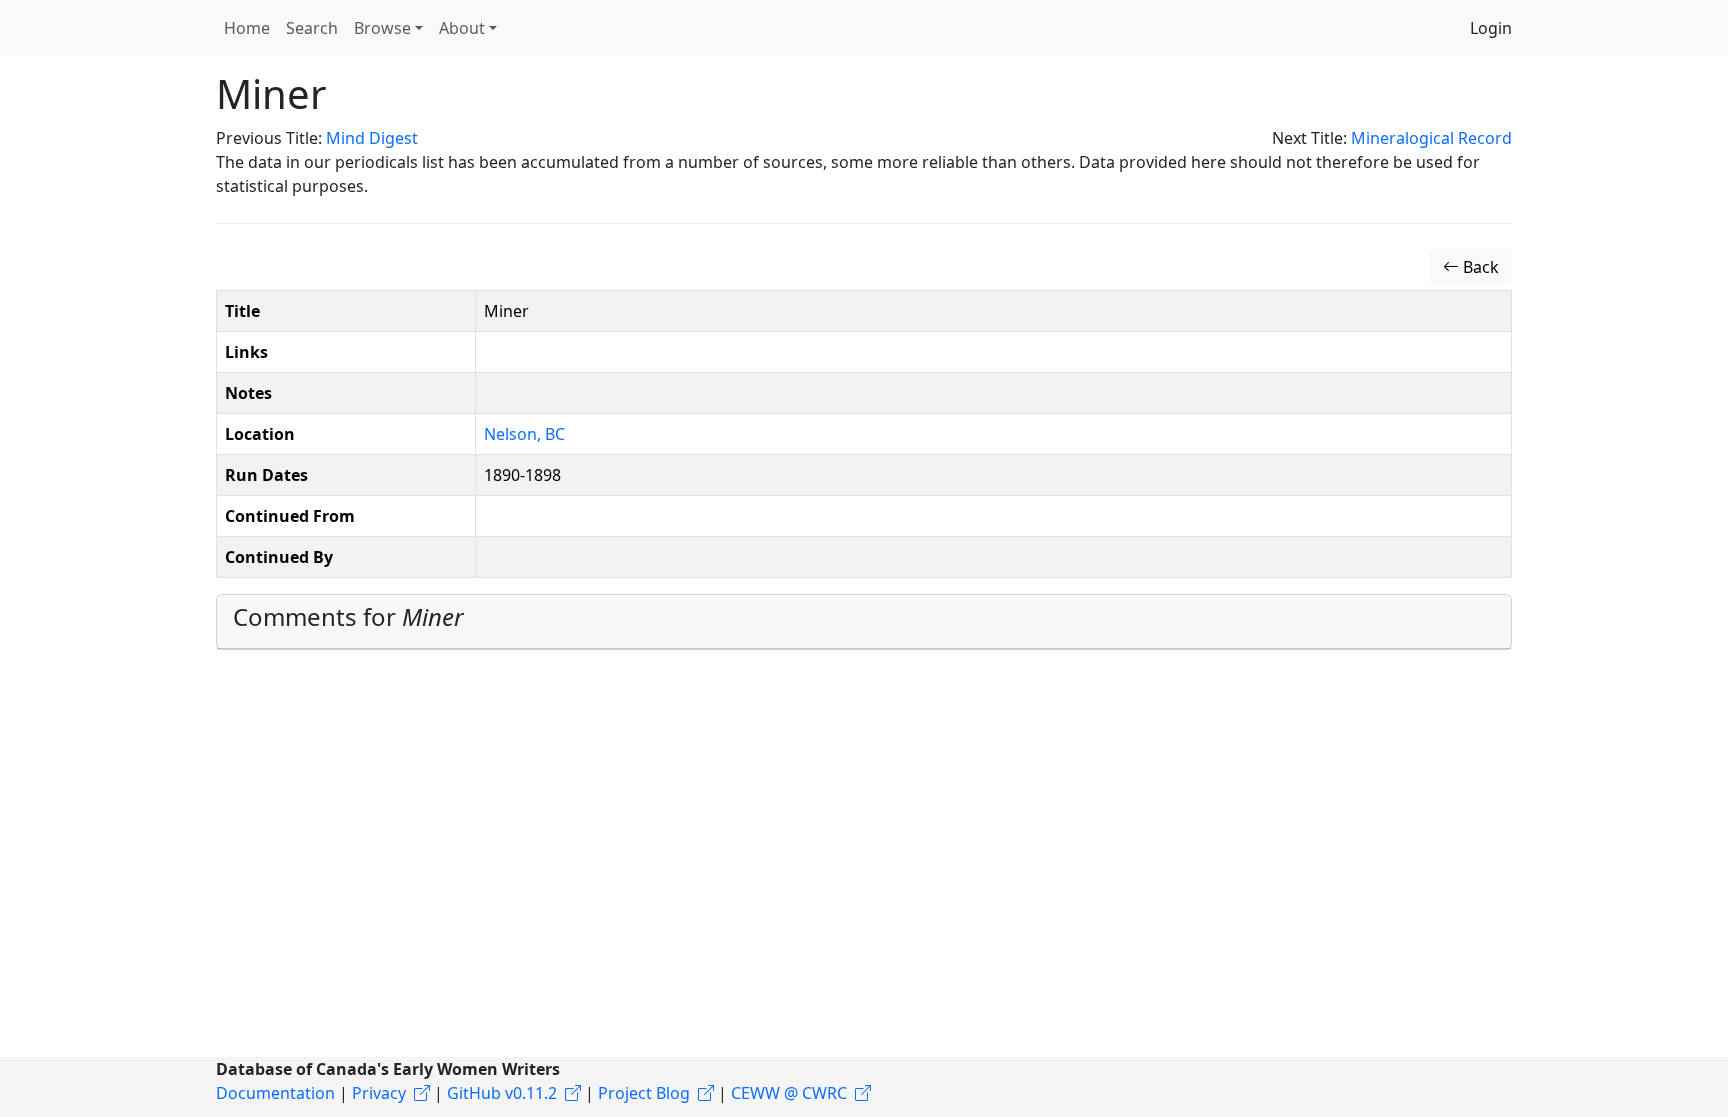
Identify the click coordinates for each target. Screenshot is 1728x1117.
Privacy (379, 1093)
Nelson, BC (524, 434)
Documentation (275, 1093)
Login (1491, 28)
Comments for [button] (348, 616)
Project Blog (644, 1093)
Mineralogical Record (1431, 138)
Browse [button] (382, 28)
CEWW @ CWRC (789, 1093)
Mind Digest (372, 138)
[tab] (864, 622)
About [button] (462, 28)
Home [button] (247, 28)
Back (1479, 267)
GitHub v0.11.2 (502, 1093)
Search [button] (312, 28)
